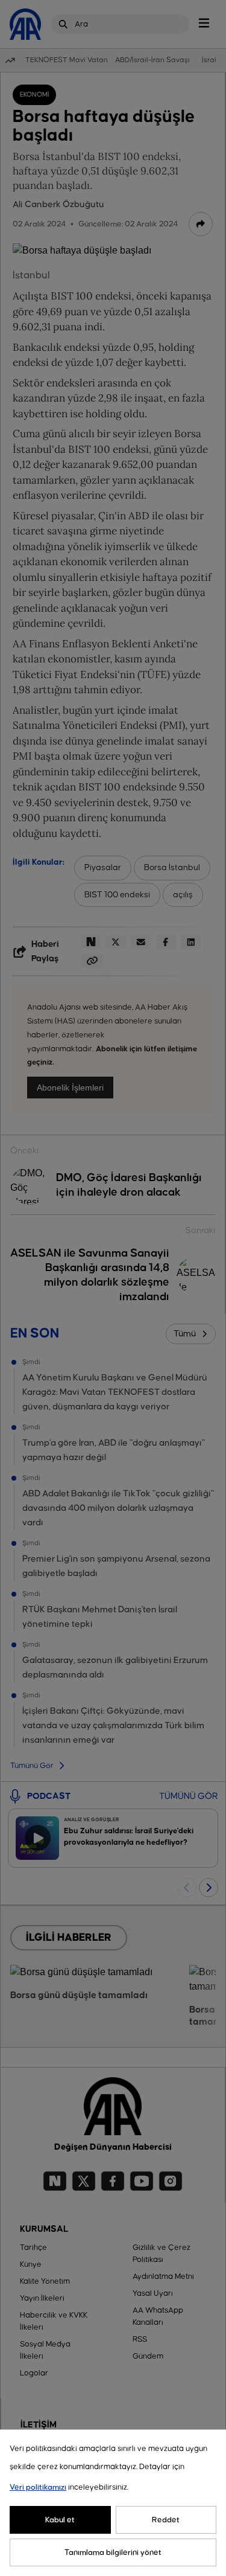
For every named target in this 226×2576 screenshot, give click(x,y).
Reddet (166, 2520)
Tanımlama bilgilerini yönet (113, 2552)
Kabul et (60, 2520)
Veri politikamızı (38, 2487)
